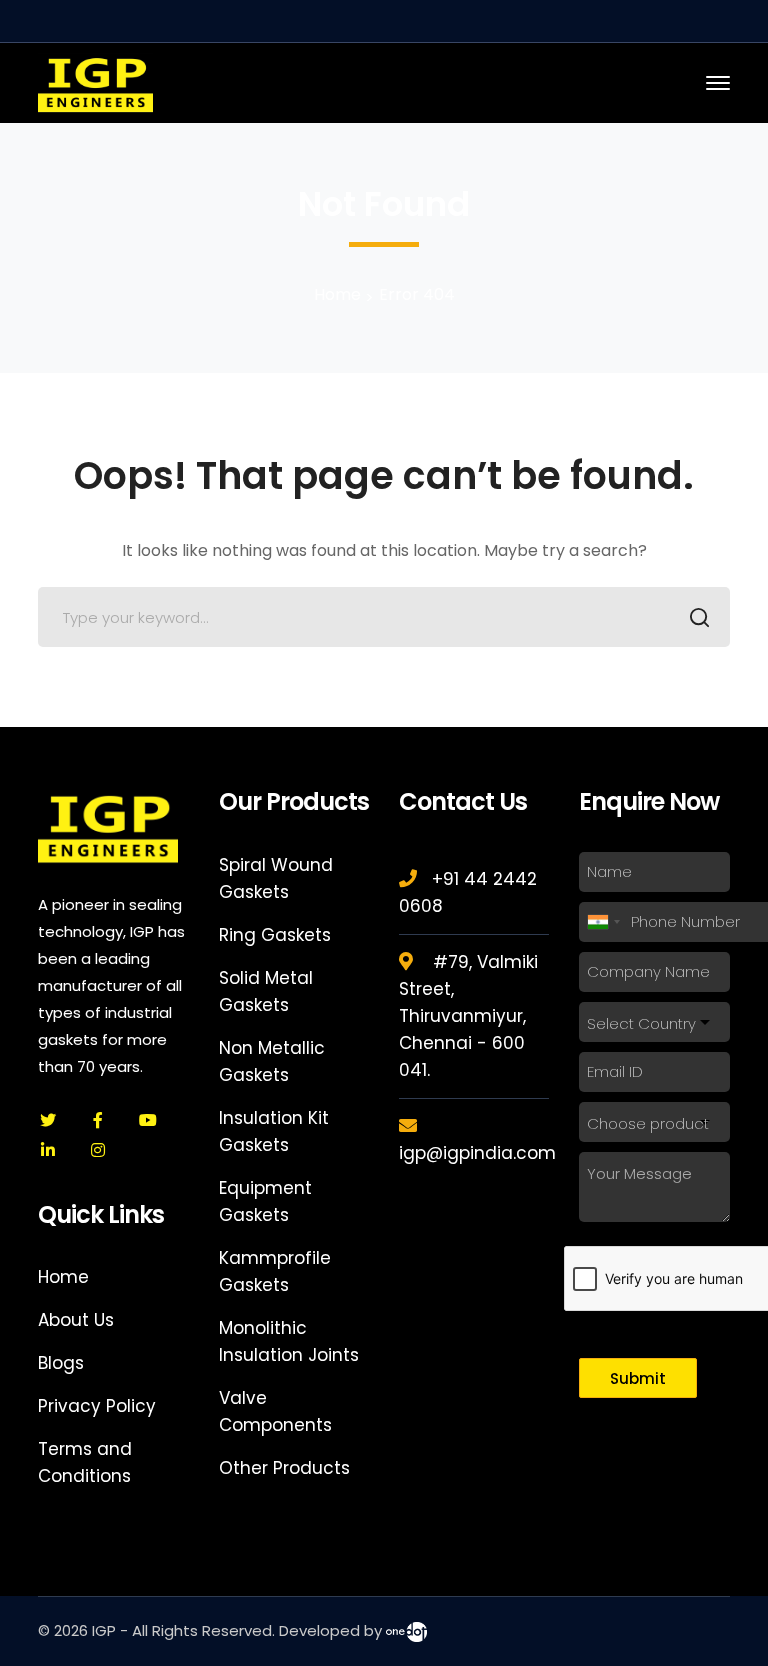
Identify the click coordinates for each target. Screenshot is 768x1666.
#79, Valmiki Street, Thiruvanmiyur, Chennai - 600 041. (468, 1016)
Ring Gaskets (275, 935)
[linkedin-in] (48, 1150)
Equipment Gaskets (265, 1201)
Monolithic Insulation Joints (289, 1341)
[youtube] (148, 1120)
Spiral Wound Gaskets (276, 878)
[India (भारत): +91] (603, 922)
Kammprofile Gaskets (275, 1271)
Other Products (284, 1468)
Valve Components (275, 1411)
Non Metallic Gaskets (272, 1061)
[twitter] (48, 1120)
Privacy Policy (97, 1406)
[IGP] (95, 81)
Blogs (61, 1363)
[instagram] (98, 1150)
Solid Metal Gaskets (266, 991)
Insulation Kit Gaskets (274, 1131)
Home (337, 294)
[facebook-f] (98, 1120)
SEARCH (700, 617)
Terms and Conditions (85, 1462)
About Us (76, 1320)
